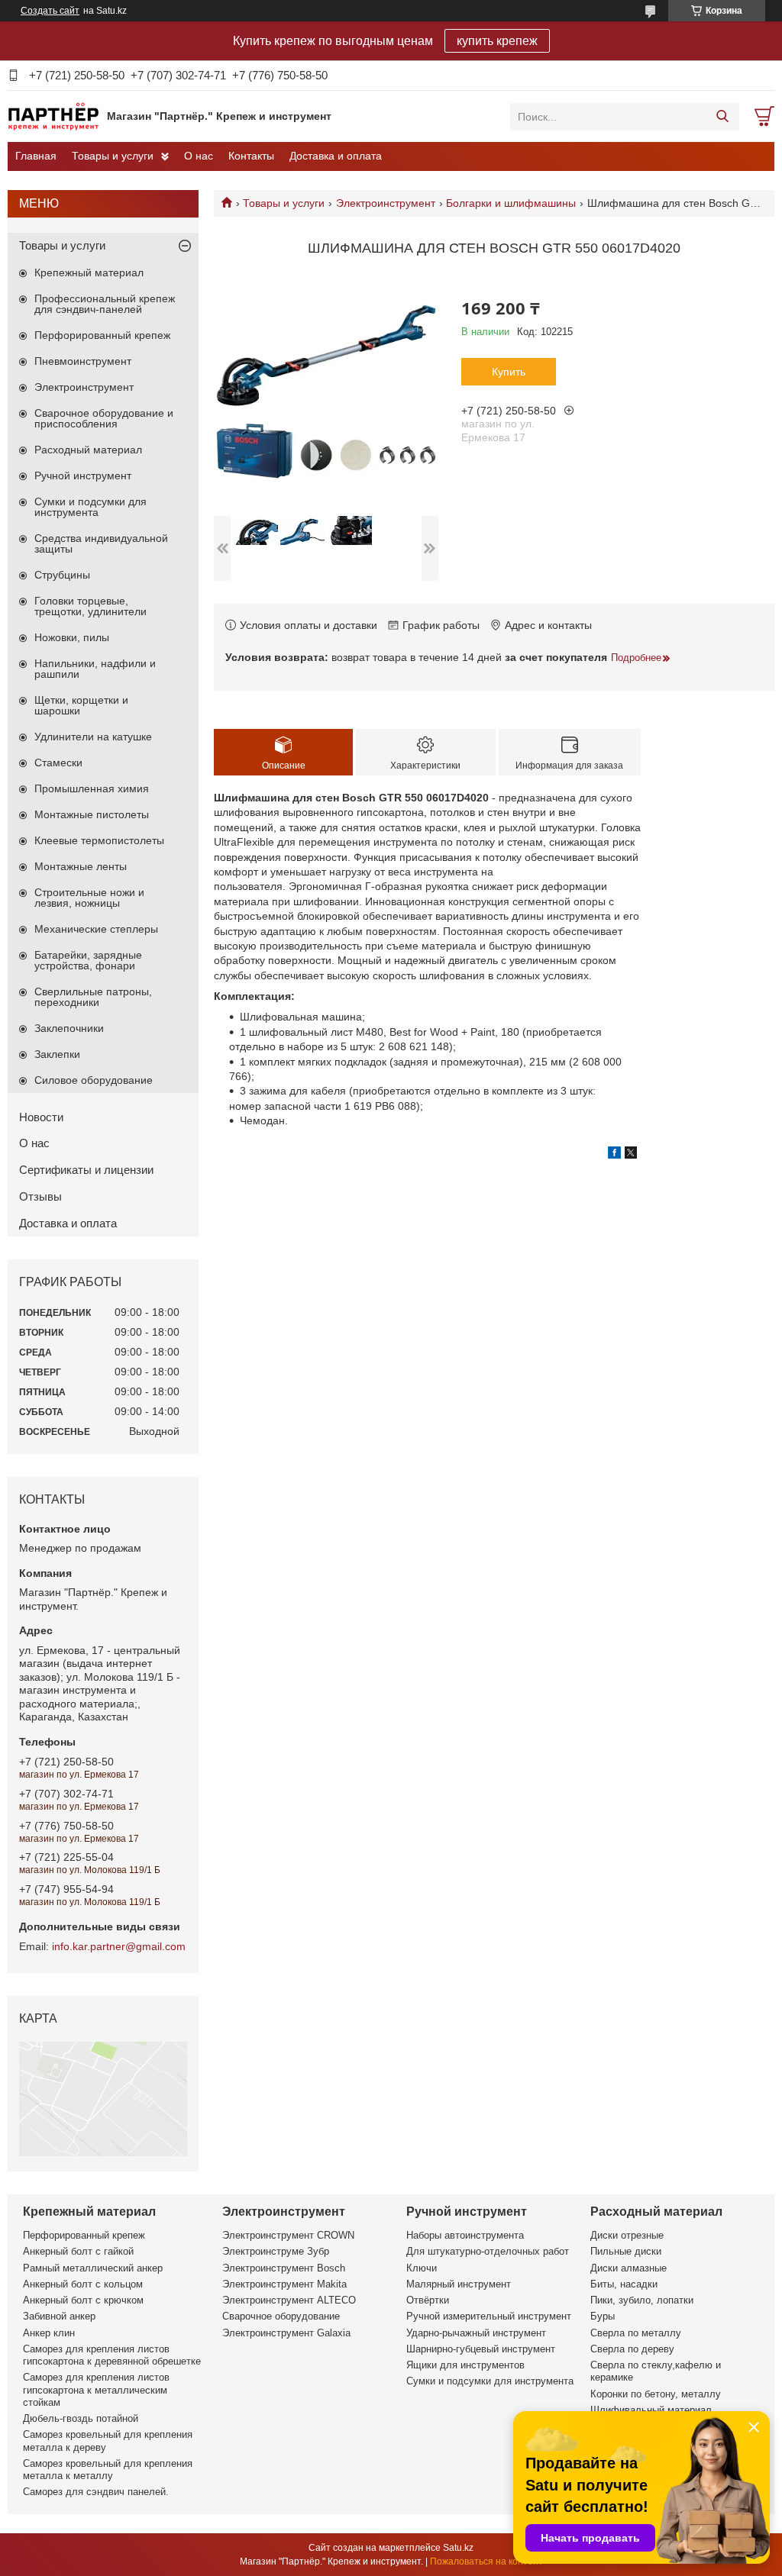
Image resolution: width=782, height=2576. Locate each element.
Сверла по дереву (632, 2349)
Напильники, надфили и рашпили (95, 669)
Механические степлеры (96, 929)
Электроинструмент (386, 203)
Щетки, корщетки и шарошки (81, 705)
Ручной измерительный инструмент (489, 2316)
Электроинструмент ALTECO (289, 2300)
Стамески (58, 762)
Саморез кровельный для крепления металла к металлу (108, 2470)
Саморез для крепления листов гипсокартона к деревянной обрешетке (112, 2355)
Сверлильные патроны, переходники (93, 997)
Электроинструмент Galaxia (286, 2333)
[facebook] (614, 1155)
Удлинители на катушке (93, 737)
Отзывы (40, 1196)
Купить (509, 372)
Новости (41, 1117)
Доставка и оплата (336, 156)
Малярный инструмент (459, 2284)
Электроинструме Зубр (276, 2251)
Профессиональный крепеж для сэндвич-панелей (105, 304)
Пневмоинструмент (83, 361)
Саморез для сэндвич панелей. (96, 2492)
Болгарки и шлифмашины (511, 203)
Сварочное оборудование (281, 2316)
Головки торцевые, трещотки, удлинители (90, 606)
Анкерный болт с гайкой (78, 2251)
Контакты (251, 156)
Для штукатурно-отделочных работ (488, 2251)
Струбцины (62, 575)
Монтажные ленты (81, 866)
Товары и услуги (113, 156)
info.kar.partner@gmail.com (119, 1946)
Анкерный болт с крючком (83, 2300)
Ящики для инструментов (465, 2365)
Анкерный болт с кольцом (83, 2284)
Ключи (422, 2268)
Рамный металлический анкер (93, 2268)
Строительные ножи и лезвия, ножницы (89, 898)
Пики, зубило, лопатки (642, 2300)
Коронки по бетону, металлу (656, 2394)
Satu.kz (458, 2548)
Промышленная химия (92, 788)
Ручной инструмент (83, 476)
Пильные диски (626, 2251)
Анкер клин (49, 2333)
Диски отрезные (627, 2235)
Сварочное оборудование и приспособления (104, 418)
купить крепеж (497, 41)
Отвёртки (428, 2300)
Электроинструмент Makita (284, 2284)
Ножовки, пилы (72, 637)
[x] (631, 1155)
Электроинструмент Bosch (284, 2268)
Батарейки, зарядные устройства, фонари (88, 960)
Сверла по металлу (636, 2333)
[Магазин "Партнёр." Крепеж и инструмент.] (53, 116)
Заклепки (57, 1054)
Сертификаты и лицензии (86, 1170)
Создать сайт (50, 11)
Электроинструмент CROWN (288, 2235)
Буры (603, 2316)
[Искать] (722, 117)
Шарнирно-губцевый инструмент (481, 2349)
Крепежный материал (89, 272)
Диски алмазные (629, 2268)
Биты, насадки (624, 2284)
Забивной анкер (59, 2316)
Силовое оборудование (94, 1080)
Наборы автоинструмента (465, 2235)
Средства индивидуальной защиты (101, 543)
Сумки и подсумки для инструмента (90, 507)
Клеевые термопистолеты (99, 840)
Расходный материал (88, 450)
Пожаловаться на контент (486, 2561)
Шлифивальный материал (651, 2410)
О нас (199, 156)
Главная (36, 156)
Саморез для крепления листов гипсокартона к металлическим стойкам (96, 2390)
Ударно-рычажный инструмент (476, 2333)
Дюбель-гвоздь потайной (81, 2418)
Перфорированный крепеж (102, 335)
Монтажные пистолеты (92, 814)
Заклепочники (69, 1028)
